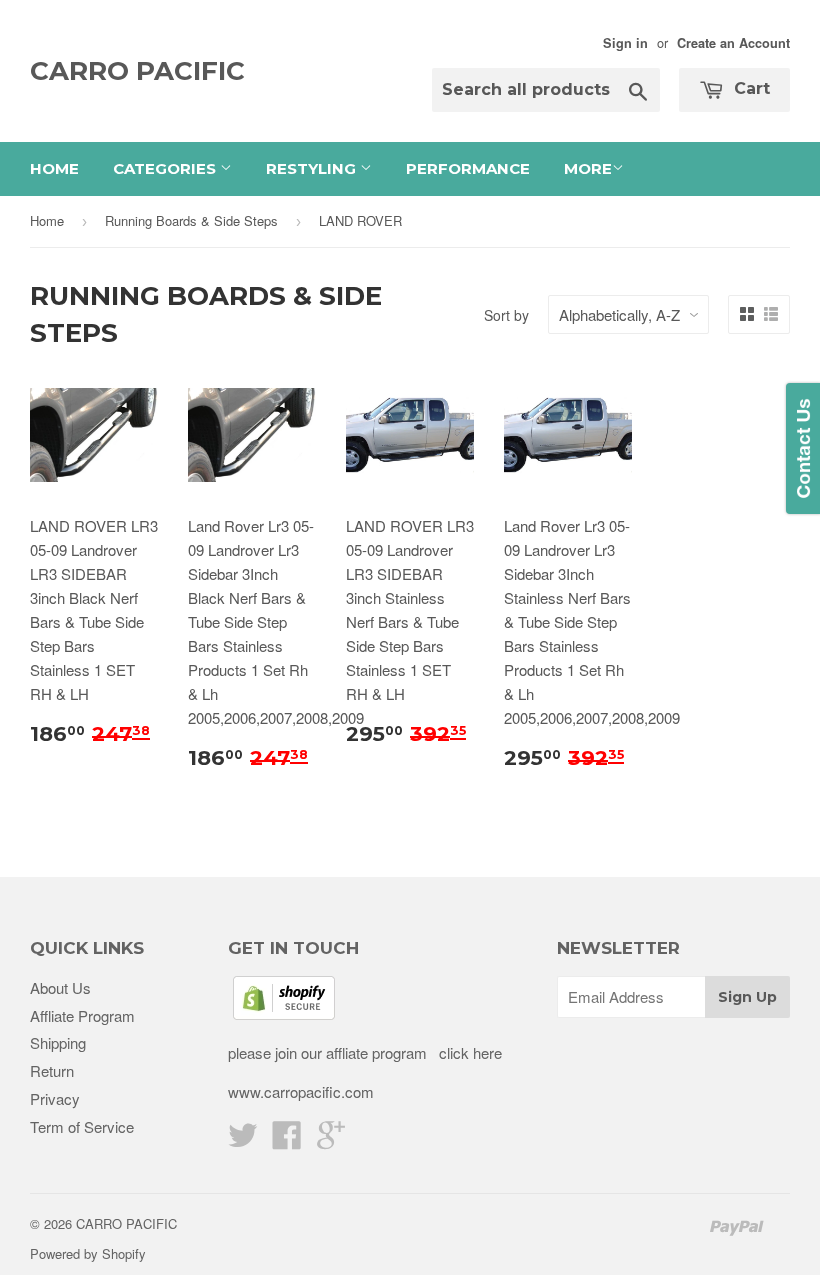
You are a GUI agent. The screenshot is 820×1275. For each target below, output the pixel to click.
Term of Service (82, 1126)
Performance (468, 168)
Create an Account (733, 43)
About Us (60, 987)
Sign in (625, 43)
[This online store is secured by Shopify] (284, 1013)
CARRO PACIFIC (137, 71)
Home (54, 168)
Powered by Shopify (88, 1253)
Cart (749, 88)
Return (52, 1070)
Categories (166, 168)
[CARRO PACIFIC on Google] (331, 1140)
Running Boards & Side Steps (191, 220)
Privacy (55, 1098)
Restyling (313, 168)
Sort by (506, 315)
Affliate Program (82, 1015)
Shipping (58, 1042)
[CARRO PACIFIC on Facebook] (287, 1140)
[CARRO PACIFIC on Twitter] (243, 1140)
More (588, 168)
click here (468, 1052)
